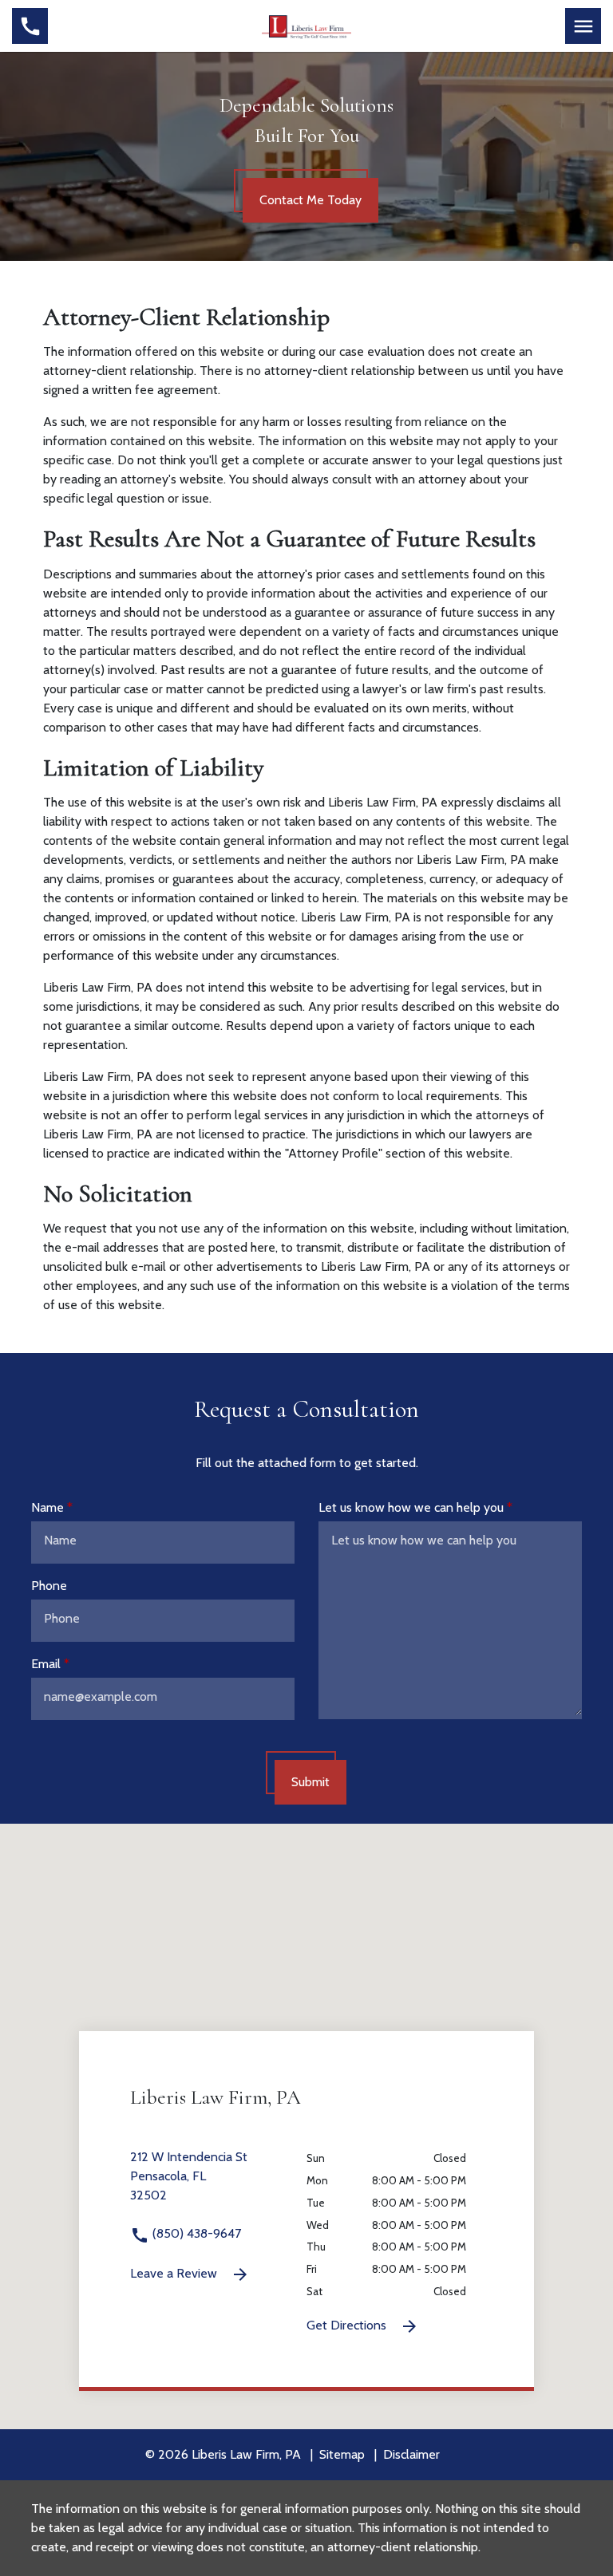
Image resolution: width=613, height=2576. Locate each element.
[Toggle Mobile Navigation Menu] (583, 26)
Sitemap (342, 2454)
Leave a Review (175, 2273)
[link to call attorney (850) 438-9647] (30, 26)
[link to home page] (307, 25)
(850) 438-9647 (195, 2233)
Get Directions (348, 2325)
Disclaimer (411, 2454)
